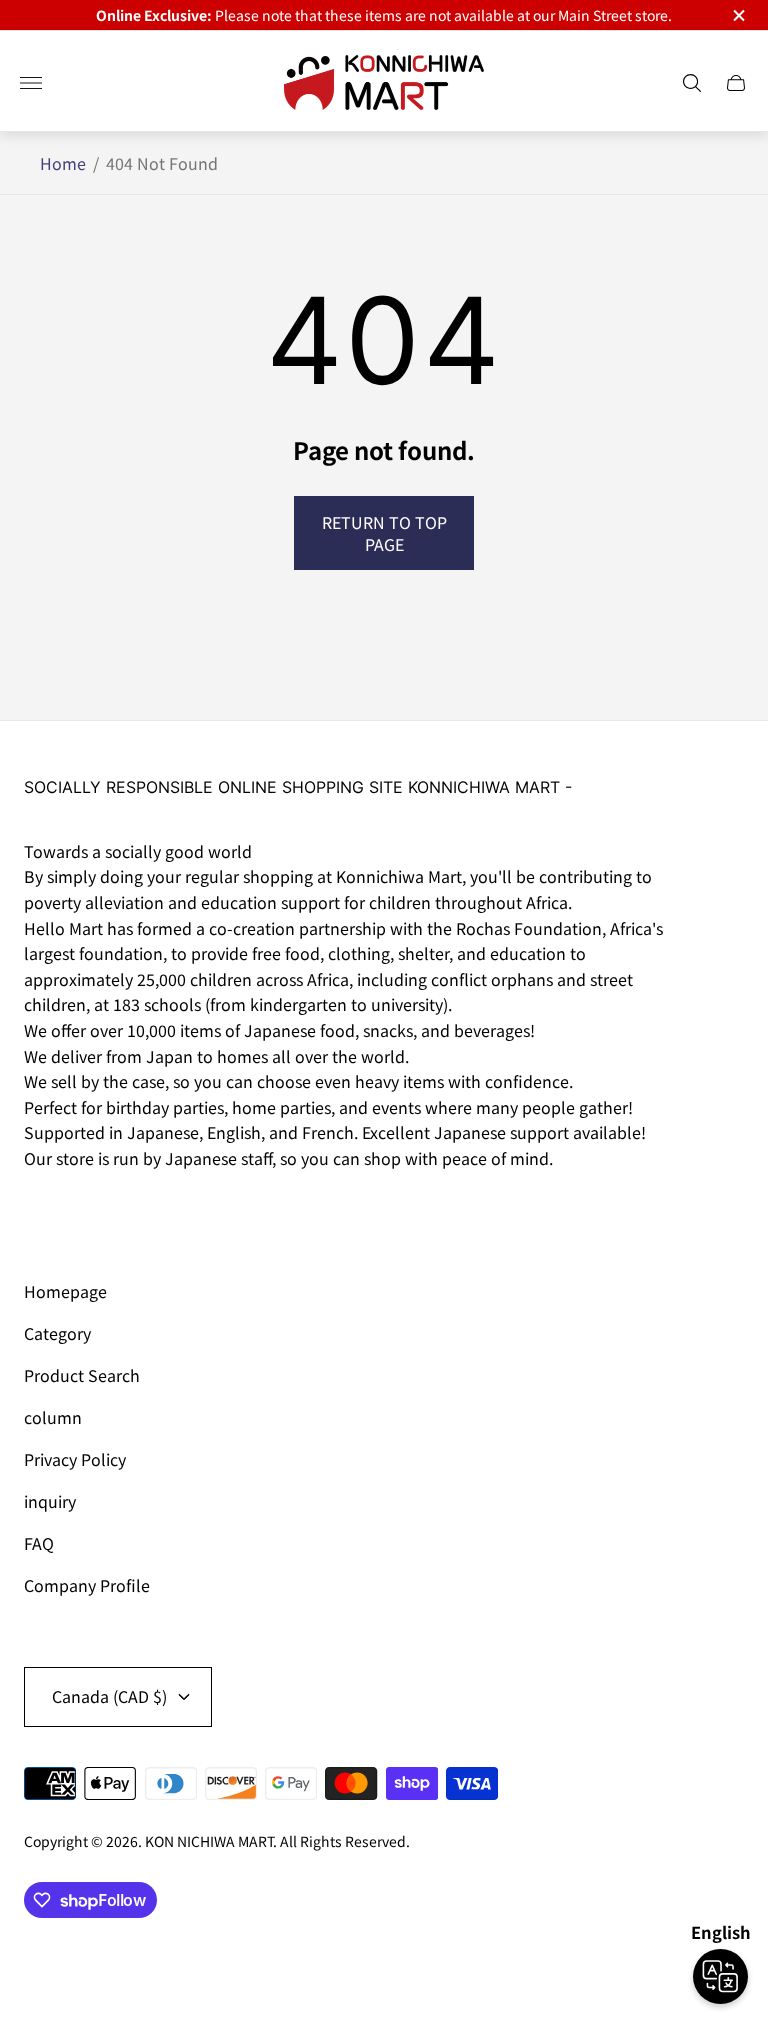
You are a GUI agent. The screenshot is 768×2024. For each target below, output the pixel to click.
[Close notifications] (737, 15)
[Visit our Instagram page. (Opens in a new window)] (46, 1214)
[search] (692, 83)
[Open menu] (31, 83)
